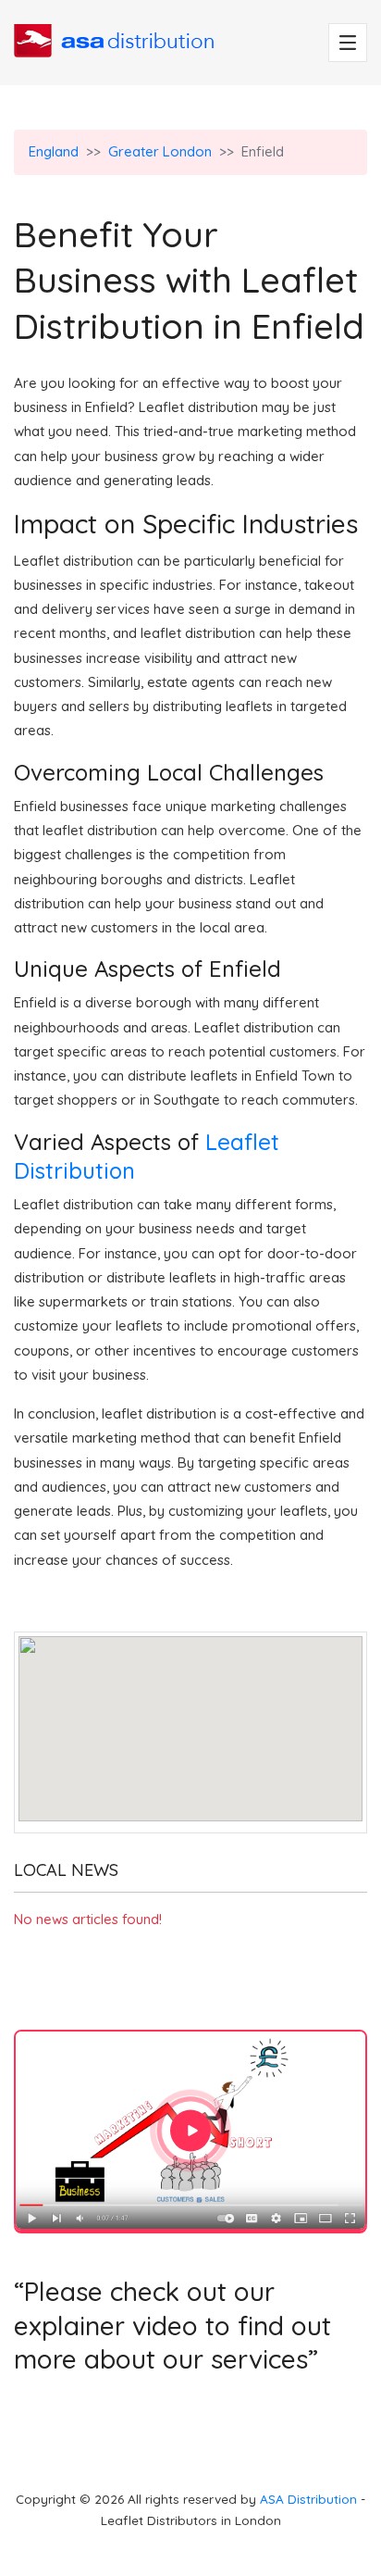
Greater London (160, 151)
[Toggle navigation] (348, 43)
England (54, 151)
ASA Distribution (310, 2499)
